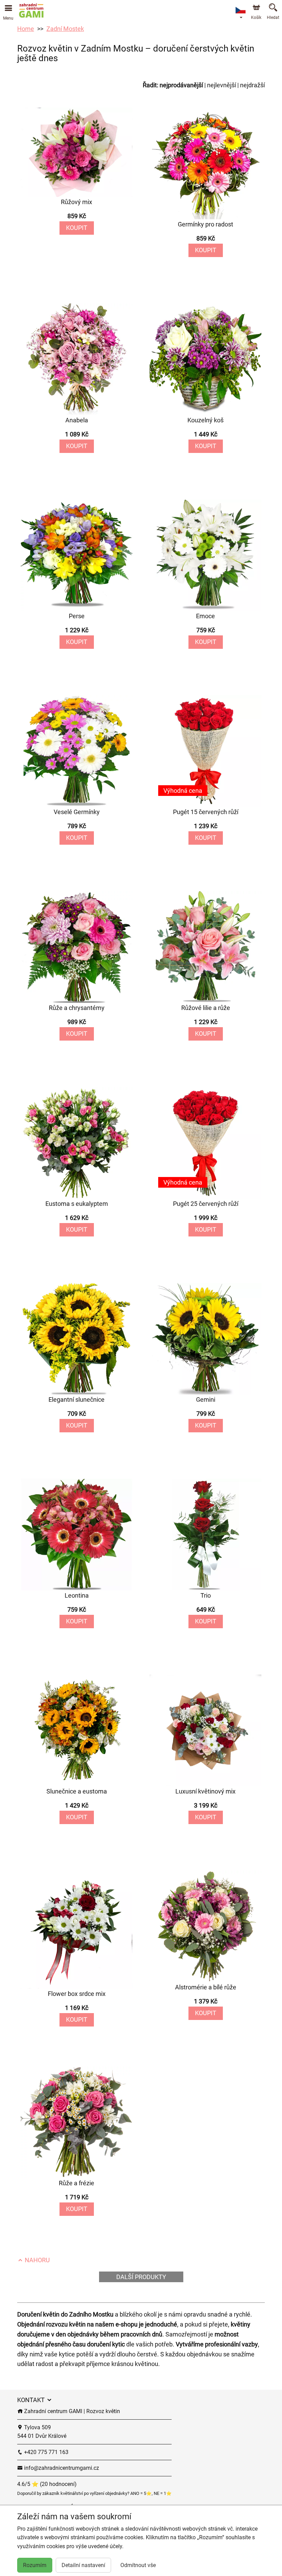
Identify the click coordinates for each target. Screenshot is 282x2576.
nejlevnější (221, 85)
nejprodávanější (181, 85)
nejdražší (252, 85)
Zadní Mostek (65, 29)
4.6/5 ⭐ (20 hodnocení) (47, 2484)
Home (26, 29)
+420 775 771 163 (46, 2452)
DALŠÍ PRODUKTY (141, 2277)
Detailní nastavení (83, 2565)
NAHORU (37, 2260)
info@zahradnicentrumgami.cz (61, 2468)
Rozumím (35, 2565)
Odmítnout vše (138, 2565)
